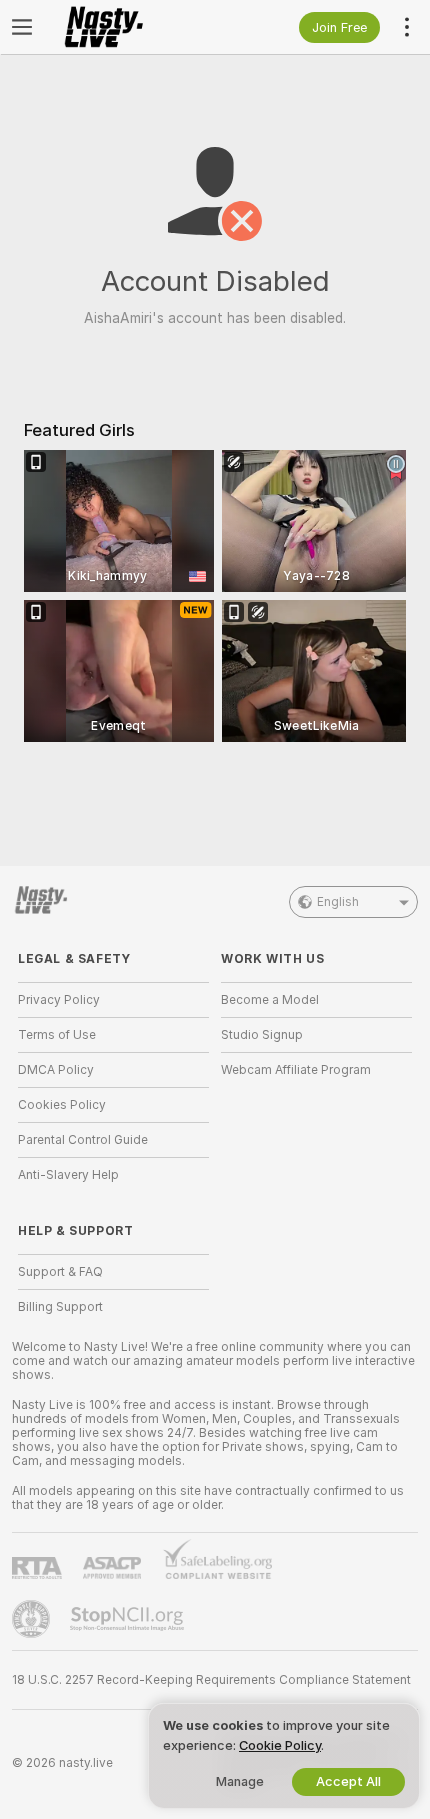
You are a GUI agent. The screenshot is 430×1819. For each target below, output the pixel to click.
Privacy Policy (59, 1000)
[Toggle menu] (22, 27)
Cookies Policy (62, 1105)
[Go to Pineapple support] (33, 1619)
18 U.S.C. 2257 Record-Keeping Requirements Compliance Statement (211, 1680)
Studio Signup (262, 1035)
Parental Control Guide (83, 1140)
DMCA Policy (56, 1070)
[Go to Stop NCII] (129, 1619)
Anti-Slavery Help (68, 1175)
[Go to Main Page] (129, 27)
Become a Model (270, 1000)
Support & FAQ (60, 1272)
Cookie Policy (280, 1745)
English (338, 902)
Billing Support (60, 1307)
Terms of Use (57, 1035)
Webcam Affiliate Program (296, 1070)
